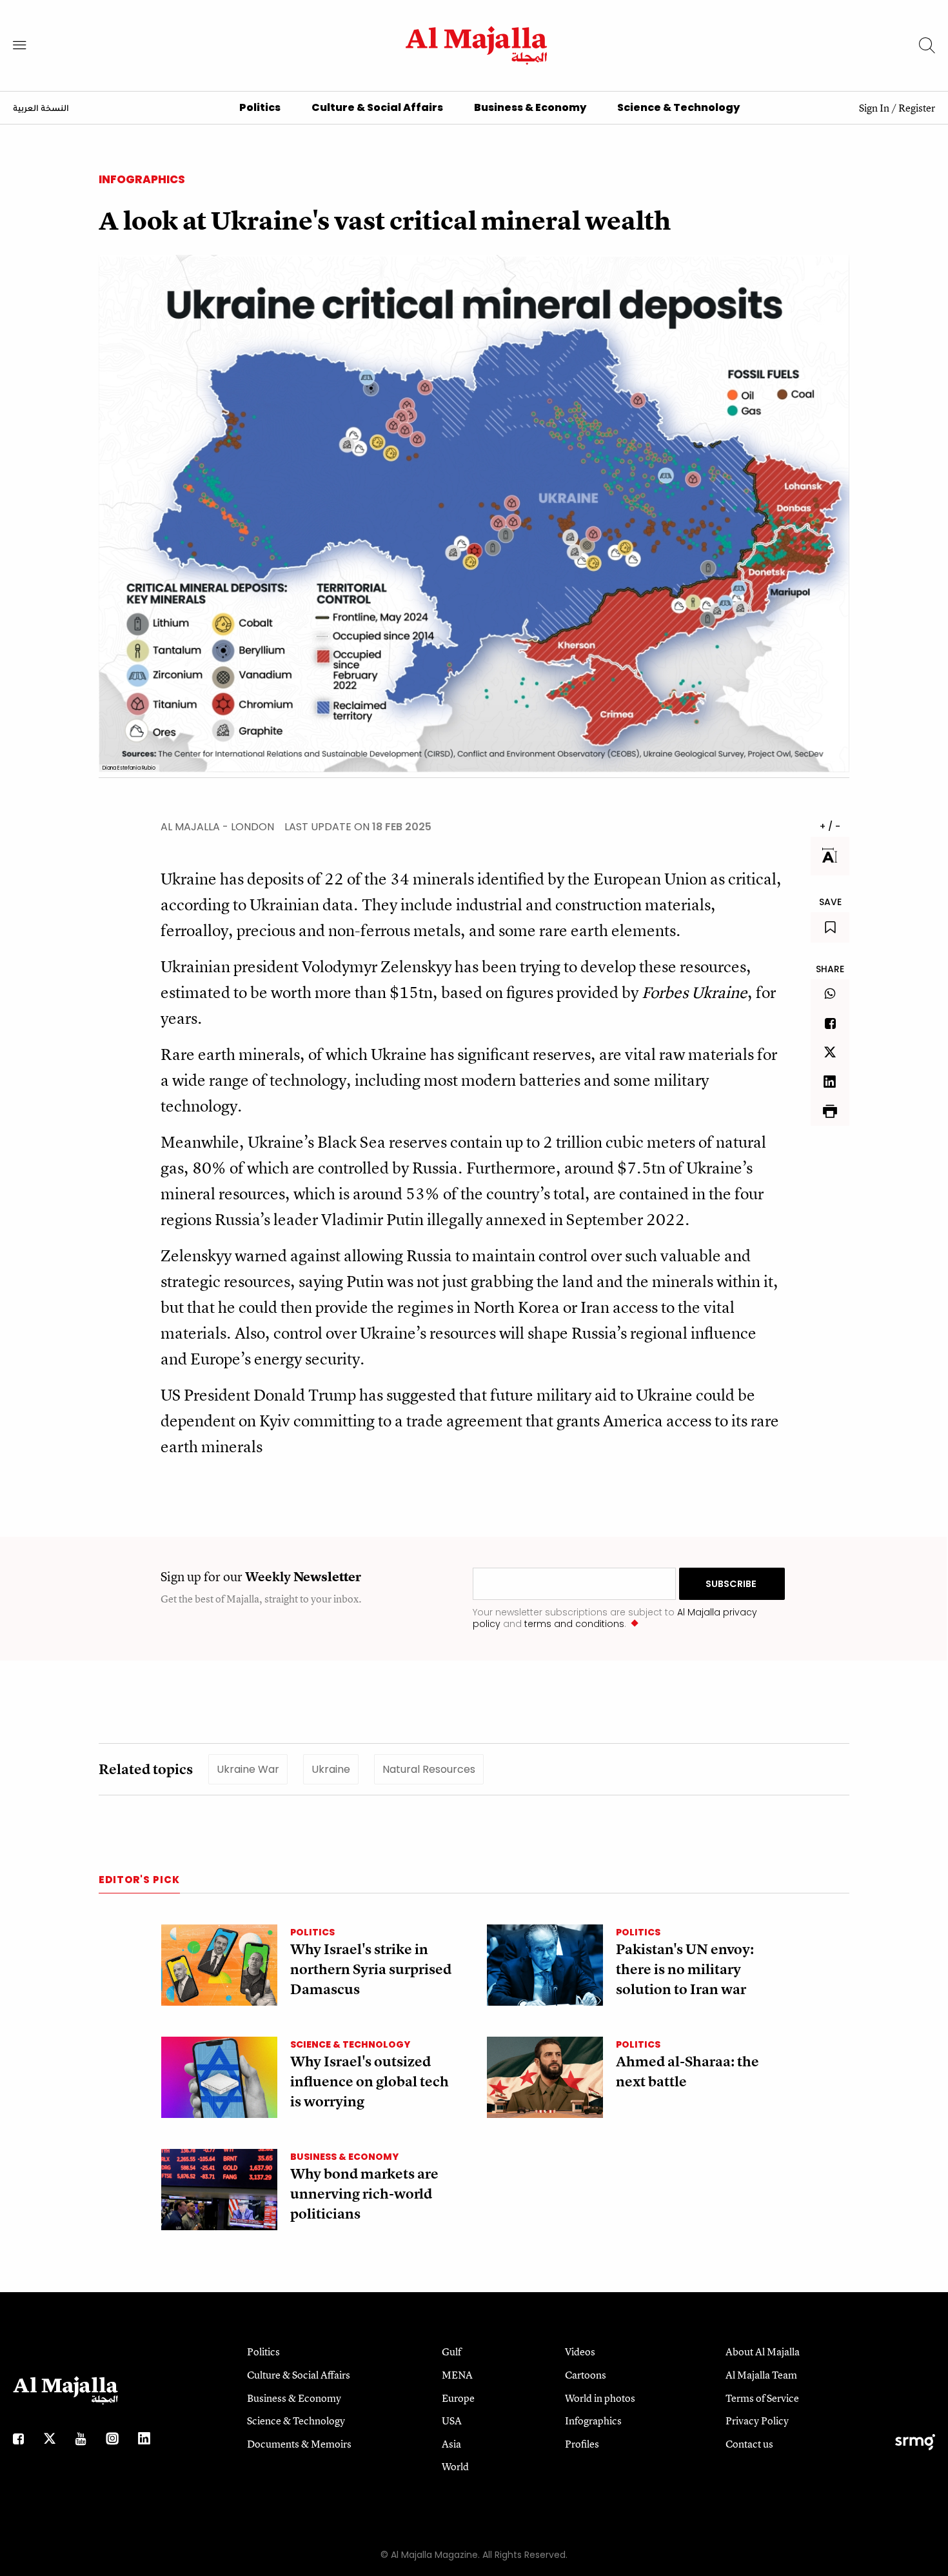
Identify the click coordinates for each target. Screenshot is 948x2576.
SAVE (830, 902)
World (455, 2466)
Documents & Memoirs (299, 2444)
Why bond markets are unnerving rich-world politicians (364, 2194)
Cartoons (586, 2375)
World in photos (600, 2398)
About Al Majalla (763, 2351)
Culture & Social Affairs (377, 107)
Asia (451, 2444)
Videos (580, 2351)
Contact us (749, 2444)
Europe (458, 2398)
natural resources (429, 1769)
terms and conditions (574, 1624)
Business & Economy (530, 107)
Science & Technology (678, 107)
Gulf (451, 2351)
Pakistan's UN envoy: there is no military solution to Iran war (685, 1969)
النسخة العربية (41, 109)
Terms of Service (762, 2398)
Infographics (142, 179)
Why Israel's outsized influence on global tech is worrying (370, 2082)
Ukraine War (248, 1769)
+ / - (830, 826)
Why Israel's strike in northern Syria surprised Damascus (371, 1969)
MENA (457, 2375)
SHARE (830, 969)
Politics (260, 107)
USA (452, 2421)
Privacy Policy (757, 2421)
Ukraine (331, 1769)
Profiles (582, 2444)
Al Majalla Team (761, 2375)
